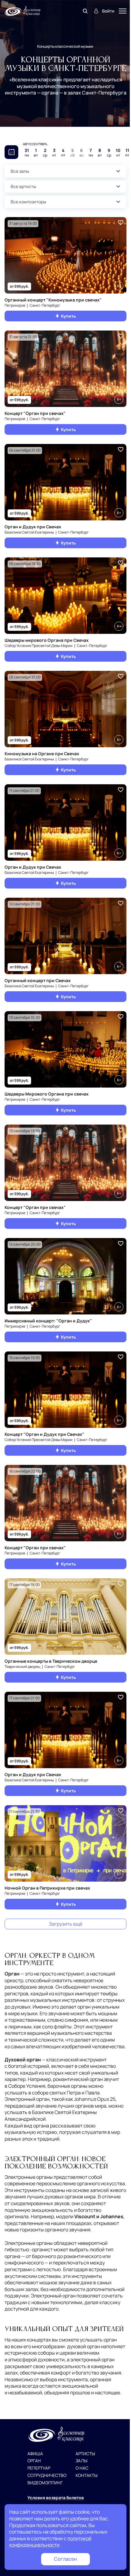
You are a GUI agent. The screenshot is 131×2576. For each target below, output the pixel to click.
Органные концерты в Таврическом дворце (51, 1661)
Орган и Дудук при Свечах (33, 527)
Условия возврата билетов (56, 2498)
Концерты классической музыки (65, 46)
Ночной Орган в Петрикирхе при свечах (47, 1888)
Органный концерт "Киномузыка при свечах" (53, 300)
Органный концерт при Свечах (38, 980)
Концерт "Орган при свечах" (35, 413)
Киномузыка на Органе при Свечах (42, 754)
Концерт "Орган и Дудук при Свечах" (44, 1434)
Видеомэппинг (45, 2483)
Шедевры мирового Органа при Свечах (47, 640)
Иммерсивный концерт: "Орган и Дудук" (48, 1321)
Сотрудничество (47, 2476)
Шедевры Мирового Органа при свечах (47, 1094)
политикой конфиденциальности (50, 2542)
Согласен (65, 2559)
